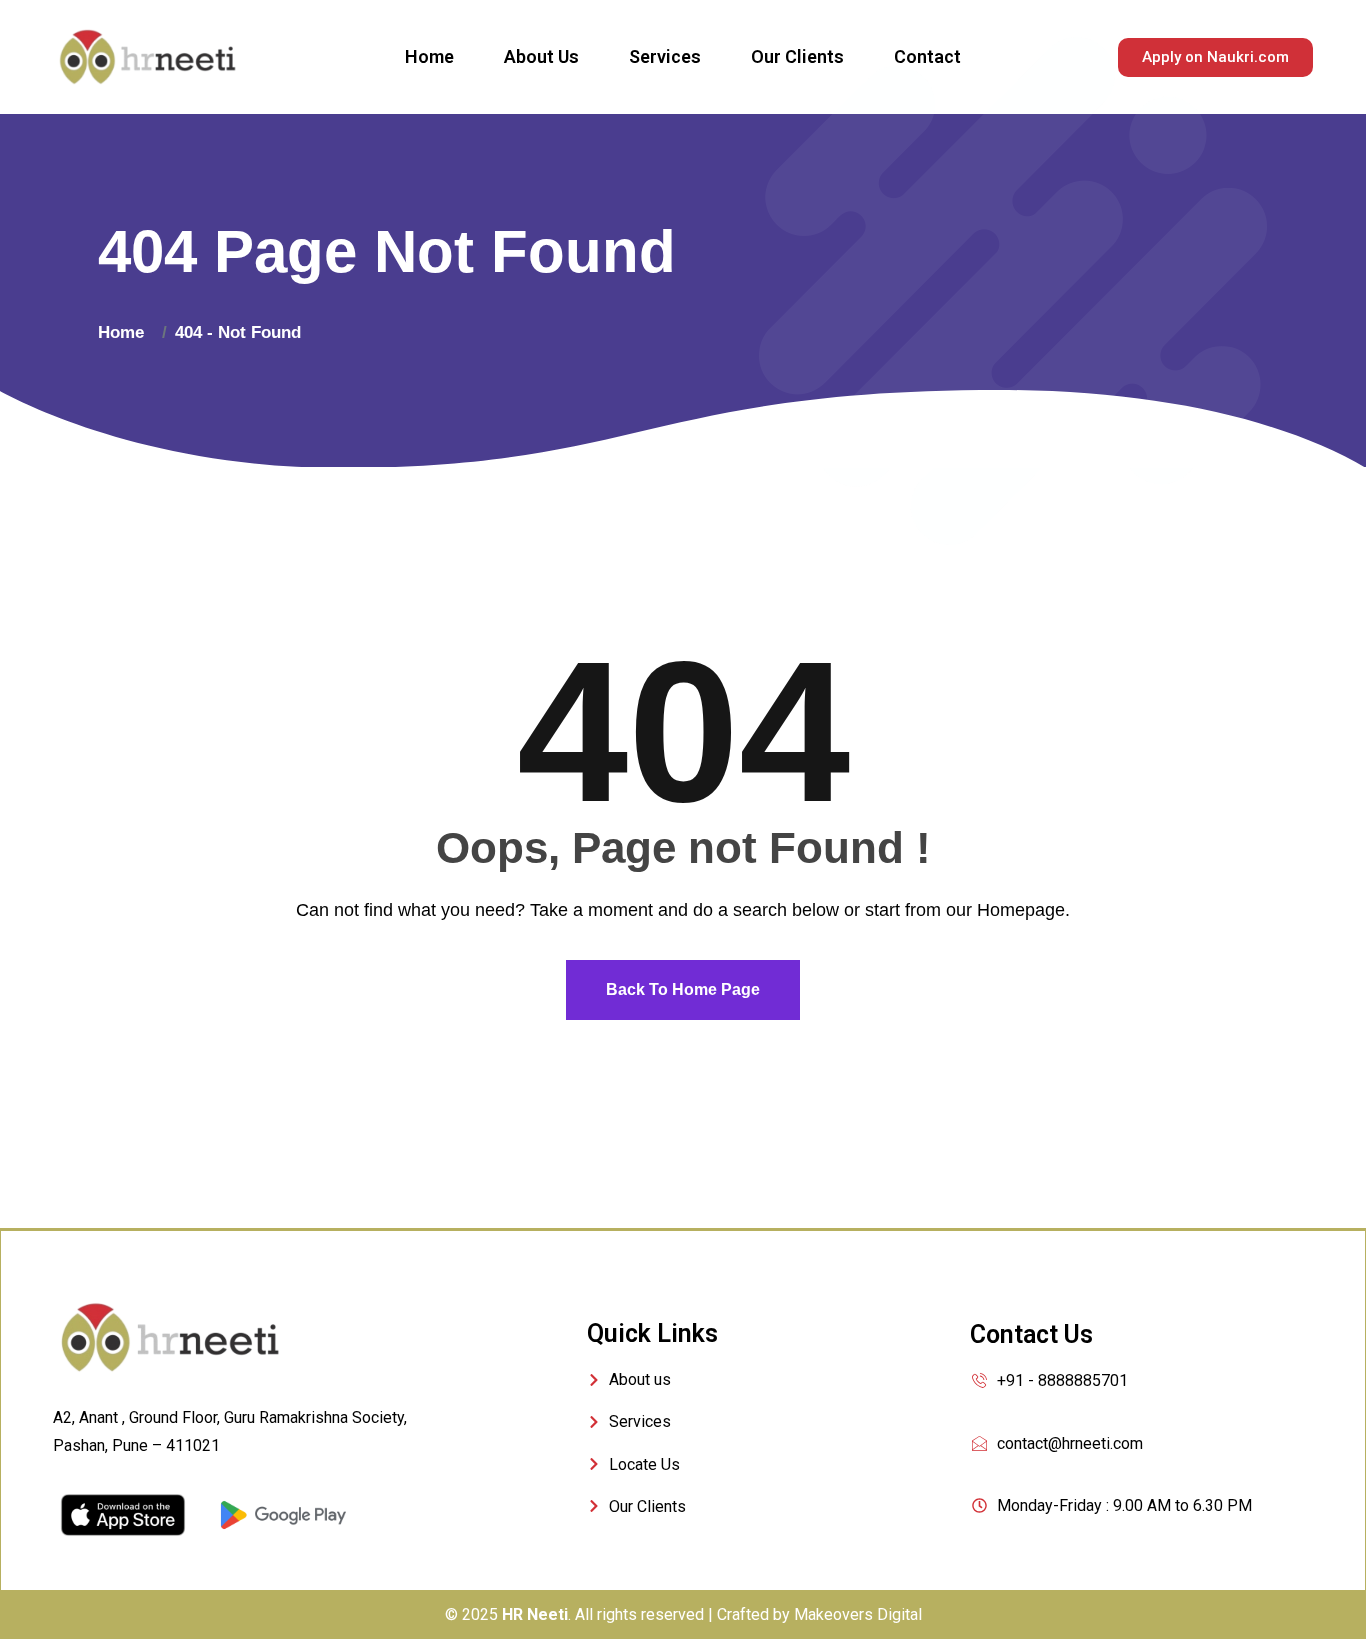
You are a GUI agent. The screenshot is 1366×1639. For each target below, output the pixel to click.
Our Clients (797, 56)
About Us (541, 56)
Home (429, 56)
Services (665, 56)
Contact (927, 56)
